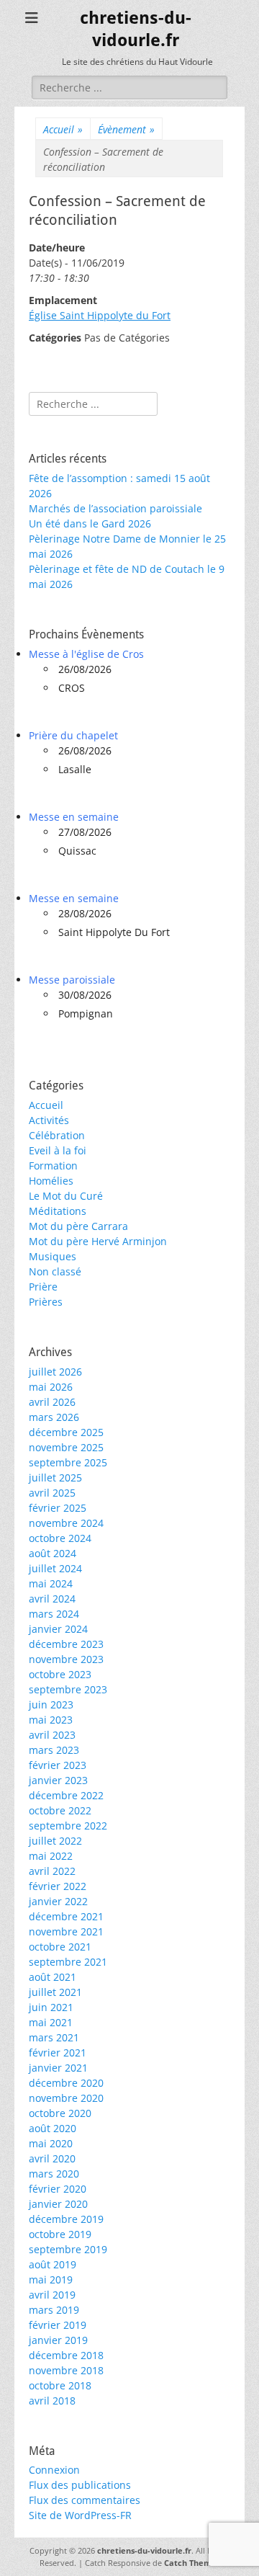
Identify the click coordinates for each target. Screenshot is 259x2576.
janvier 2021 (58, 2068)
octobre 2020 (60, 2113)
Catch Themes (192, 2563)
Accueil (63, 129)
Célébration (57, 1135)
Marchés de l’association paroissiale (115, 508)
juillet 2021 (55, 1992)
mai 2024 (51, 1583)
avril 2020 (52, 2158)
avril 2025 (52, 1493)
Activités (49, 1120)
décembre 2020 (66, 2083)
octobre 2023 (60, 1674)
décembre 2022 (66, 1795)
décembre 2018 (66, 2355)
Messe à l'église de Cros (86, 654)
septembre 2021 (68, 1962)
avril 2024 (52, 1599)
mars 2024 (54, 1614)
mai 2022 (51, 1856)
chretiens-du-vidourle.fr (144, 2550)
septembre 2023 (68, 1689)
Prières (46, 1302)
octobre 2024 (60, 1538)
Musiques (53, 1256)
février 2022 (58, 1886)
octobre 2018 (60, 2385)
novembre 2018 (66, 2370)
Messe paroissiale (72, 980)
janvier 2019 (58, 2340)
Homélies (51, 1181)
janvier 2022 (58, 1901)
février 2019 (58, 2325)
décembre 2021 (66, 1916)
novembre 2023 (66, 1659)
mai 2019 (51, 2279)
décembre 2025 (66, 1432)
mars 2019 (54, 2310)
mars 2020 (54, 2174)
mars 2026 (54, 1417)
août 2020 (53, 2128)
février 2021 (58, 2053)
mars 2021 (54, 2037)
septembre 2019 (68, 2249)
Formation (53, 1166)
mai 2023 (51, 1720)
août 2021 (53, 1977)
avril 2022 (52, 1871)
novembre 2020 (66, 2098)
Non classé (55, 1271)
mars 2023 (54, 1750)
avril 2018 (52, 2401)
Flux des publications (80, 2485)
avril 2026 (52, 1402)
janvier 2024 (58, 1629)
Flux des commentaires (85, 2500)
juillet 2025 (55, 1478)
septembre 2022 (68, 1826)
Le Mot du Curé (66, 1196)
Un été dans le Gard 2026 (90, 523)
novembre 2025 (66, 1447)
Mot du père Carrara (78, 1226)
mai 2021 (51, 2022)
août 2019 (53, 2264)
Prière (43, 1287)
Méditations (58, 1211)
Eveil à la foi (58, 1150)
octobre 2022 (60, 1810)
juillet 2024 (55, 1568)
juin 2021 (51, 2007)
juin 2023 (51, 1704)
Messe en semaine (74, 817)
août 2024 (53, 1553)
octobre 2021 (60, 1947)
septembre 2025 (68, 1462)
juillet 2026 (55, 1372)
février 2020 (58, 2189)
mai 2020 (51, 2143)
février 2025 (58, 1508)
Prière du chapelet (73, 735)
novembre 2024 (66, 1523)
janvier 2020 (58, 2204)
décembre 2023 (66, 1644)
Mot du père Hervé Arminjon (98, 1241)
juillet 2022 (55, 1841)
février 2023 (58, 1765)
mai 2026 (51, 1387)
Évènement (126, 129)
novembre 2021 (66, 1931)
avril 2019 (52, 2295)
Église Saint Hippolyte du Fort (100, 315)
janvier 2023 (58, 1780)
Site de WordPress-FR (80, 2515)
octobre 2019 (60, 2234)
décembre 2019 (66, 2219)
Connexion (54, 2470)
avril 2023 (52, 1735)
